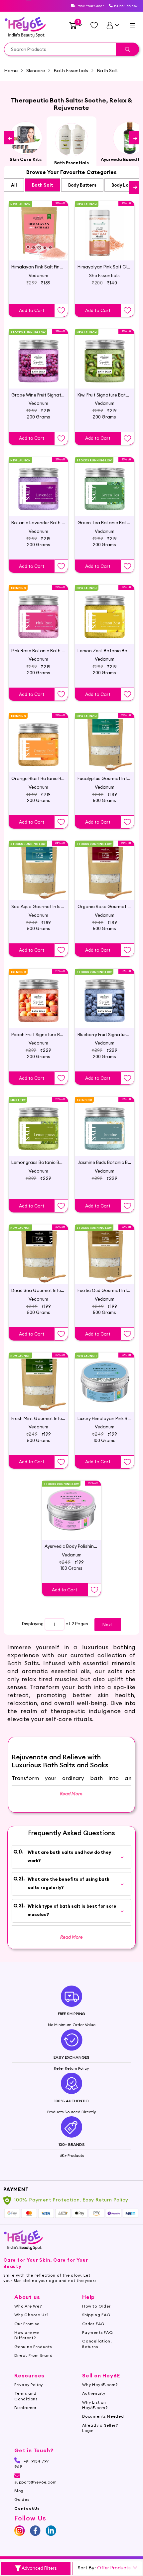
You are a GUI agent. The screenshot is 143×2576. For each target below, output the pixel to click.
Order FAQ (93, 2324)
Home (11, 71)
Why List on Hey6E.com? (95, 2405)
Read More (71, 1937)
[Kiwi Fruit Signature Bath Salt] (105, 353)
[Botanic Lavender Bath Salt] (38, 481)
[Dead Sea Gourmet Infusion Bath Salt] (38, 1249)
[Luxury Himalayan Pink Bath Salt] (105, 1377)
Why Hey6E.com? (100, 2385)
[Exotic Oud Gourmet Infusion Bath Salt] (105, 1249)
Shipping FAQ (96, 2315)
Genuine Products (33, 2347)
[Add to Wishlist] (61, 310)
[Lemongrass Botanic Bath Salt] (38, 1121)
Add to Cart (32, 310)
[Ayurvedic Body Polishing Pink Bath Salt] (72, 1505)
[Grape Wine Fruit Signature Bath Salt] (38, 353)
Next (108, 1625)
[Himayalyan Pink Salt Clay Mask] (105, 225)
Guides (22, 2499)
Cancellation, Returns (97, 2344)
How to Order (96, 2306)
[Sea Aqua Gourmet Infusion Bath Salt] (38, 865)
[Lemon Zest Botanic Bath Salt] (105, 609)
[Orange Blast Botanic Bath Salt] (38, 737)
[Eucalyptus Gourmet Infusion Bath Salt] (105, 737)
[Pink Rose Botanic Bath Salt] (38, 609)
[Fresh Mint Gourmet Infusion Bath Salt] (38, 1377)
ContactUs (27, 2508)
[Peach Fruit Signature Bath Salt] (38, 993)
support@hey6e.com (36, 2482)
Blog (19, 2491)
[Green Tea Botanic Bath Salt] (105, 481)
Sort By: (87, 2568)
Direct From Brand (34, 2355)
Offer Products (114, 2568)
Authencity (94, 2393)
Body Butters (82, 185)
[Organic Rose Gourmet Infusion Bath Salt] (105, 865)
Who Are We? (28, 2306)
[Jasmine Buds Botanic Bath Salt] (105, 1121)
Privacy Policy (29, 2385)
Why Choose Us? (31, 2315)
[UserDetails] (113, 25)
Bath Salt (43, 185)
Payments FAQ (98, 2332)
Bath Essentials (71, 71)
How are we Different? (27, 2335)
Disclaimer (25, 2408)
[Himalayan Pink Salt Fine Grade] (38, 225)
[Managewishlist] (94, 25)
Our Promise (27, 2324)
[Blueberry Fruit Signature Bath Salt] (105, 993)
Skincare (36, 71)
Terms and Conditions (26, 2396)
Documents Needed (103, 2416)
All (14, 185)
